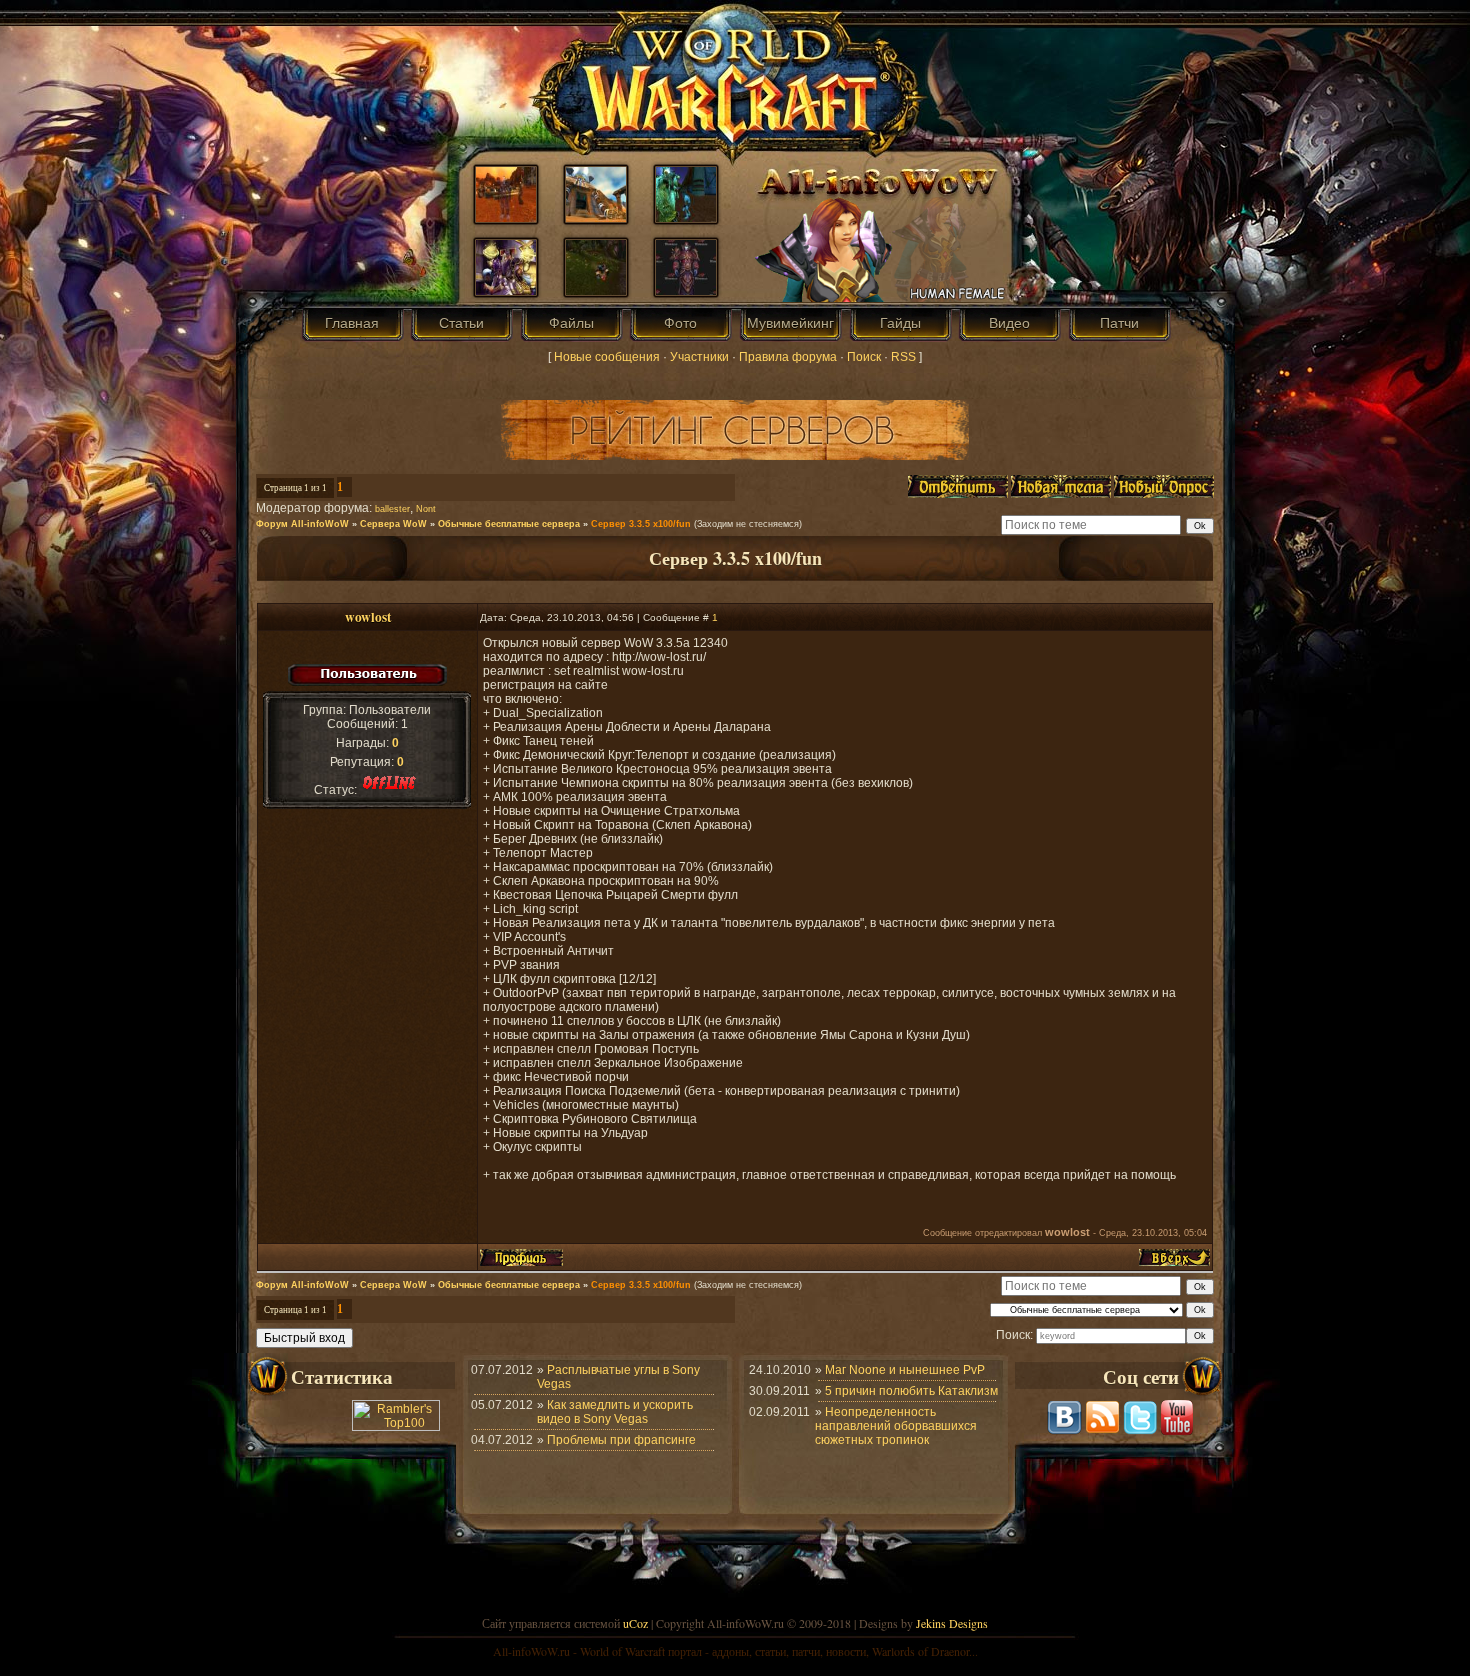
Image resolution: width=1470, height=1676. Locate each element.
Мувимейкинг (790, 323)
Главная (352, 323)
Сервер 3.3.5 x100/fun (641, 524)
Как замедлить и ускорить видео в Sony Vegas (615, 1412)
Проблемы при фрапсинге (621, 1440)
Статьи (461, 323)
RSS (903, 357)
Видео (1009, 323)
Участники (699, 357)
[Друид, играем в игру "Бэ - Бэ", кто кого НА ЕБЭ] (686, 218)
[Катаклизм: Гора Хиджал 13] (596, 291)
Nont (426, 509)
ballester (392, 509)
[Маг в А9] (686, 291)
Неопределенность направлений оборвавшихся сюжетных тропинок (896, 1426)
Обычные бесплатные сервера (509, 524)
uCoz (635, 1623)
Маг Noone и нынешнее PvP (905, 1370)
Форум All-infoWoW (302, 524)
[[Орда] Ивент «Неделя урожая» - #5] (506, 218)
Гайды (900, 323)
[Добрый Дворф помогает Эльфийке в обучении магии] (506, 291)
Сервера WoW (393, 524)
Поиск (864, 357)
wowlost (368, 617)
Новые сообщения (607, 357)
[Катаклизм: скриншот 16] (596, 218)
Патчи (1119, 323)
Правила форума (788, 357)
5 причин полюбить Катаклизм (911, 1391)
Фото (680, 323)
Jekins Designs (952, 1623)
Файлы (571, 323)
